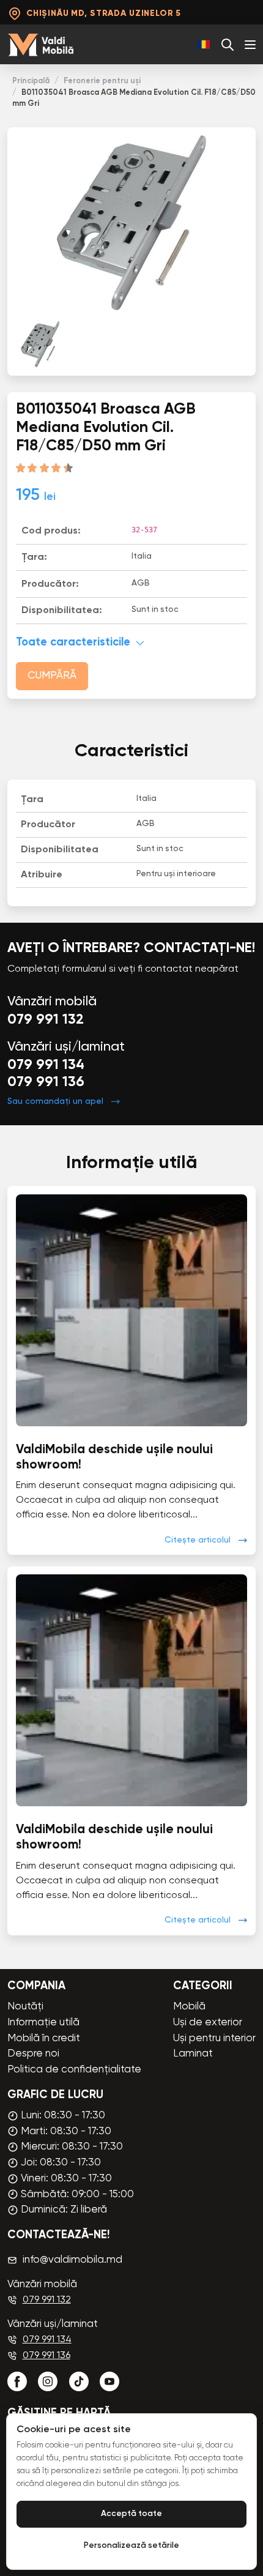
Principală (31, 81)
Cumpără (52, 676)
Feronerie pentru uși (102, 81)
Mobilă (189, 2007)
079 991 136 (46, 1082)
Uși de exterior (208, 2023)
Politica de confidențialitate (74, 2070)
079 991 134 (46, 1065)
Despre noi (33, 2054)
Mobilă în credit (44, 2038)
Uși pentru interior (214, 2038)
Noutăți (25, 2007)
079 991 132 (46, 1020)
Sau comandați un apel (55, 1101)
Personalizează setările (131, 2546)
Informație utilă (43, 2023)
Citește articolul (198, 1540)
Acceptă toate (131, 2514)
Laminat (193, 2054)
